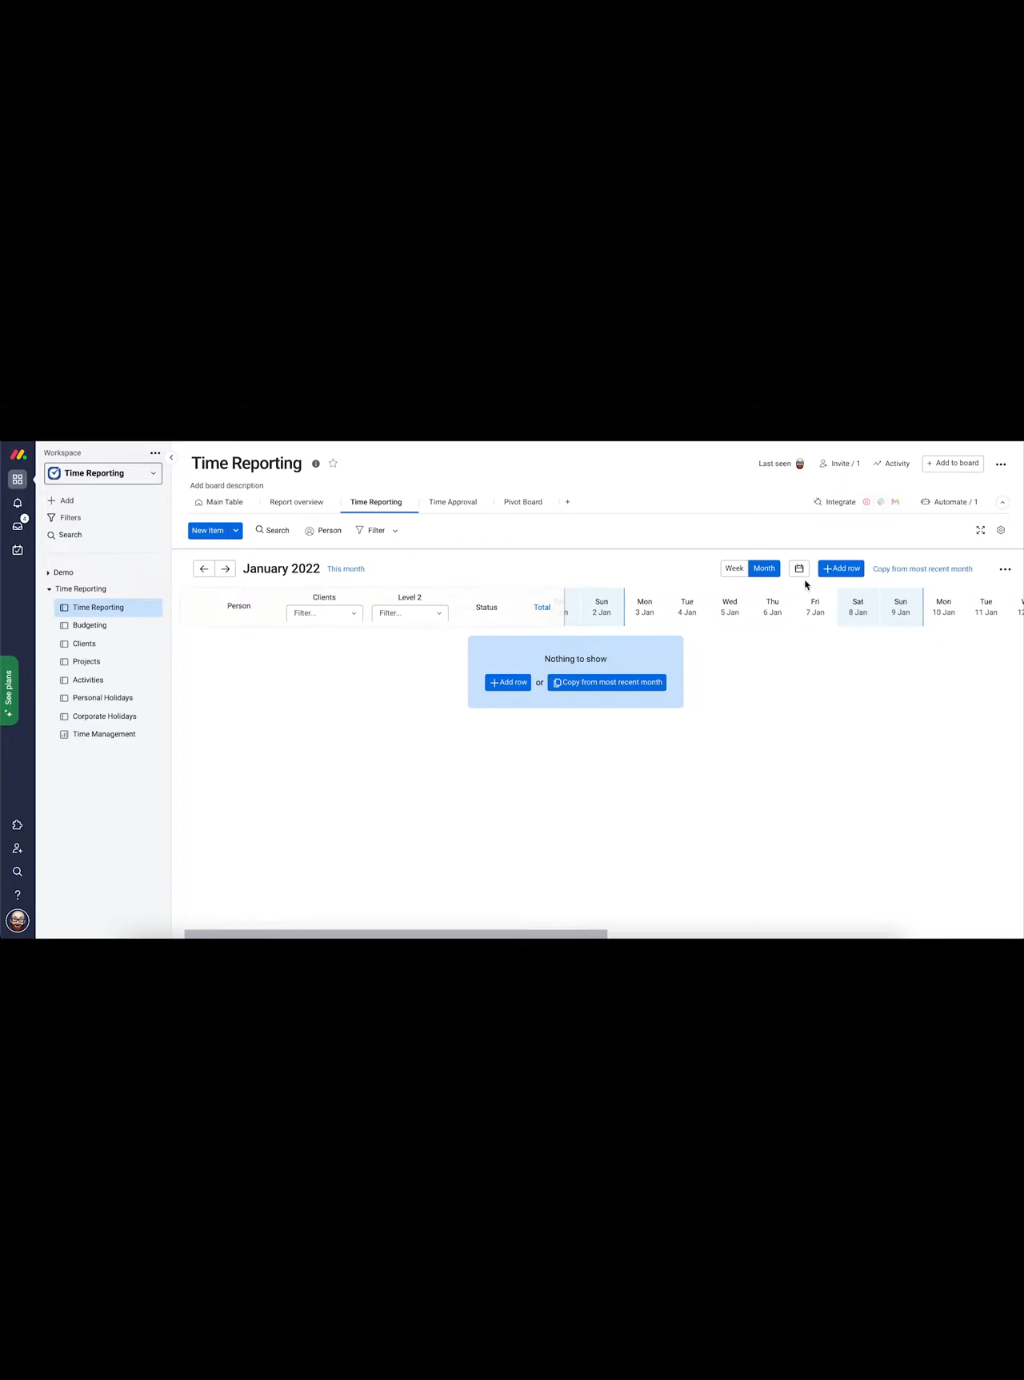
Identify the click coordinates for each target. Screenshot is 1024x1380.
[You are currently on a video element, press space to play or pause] (512, 690)
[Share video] (998, 26)
